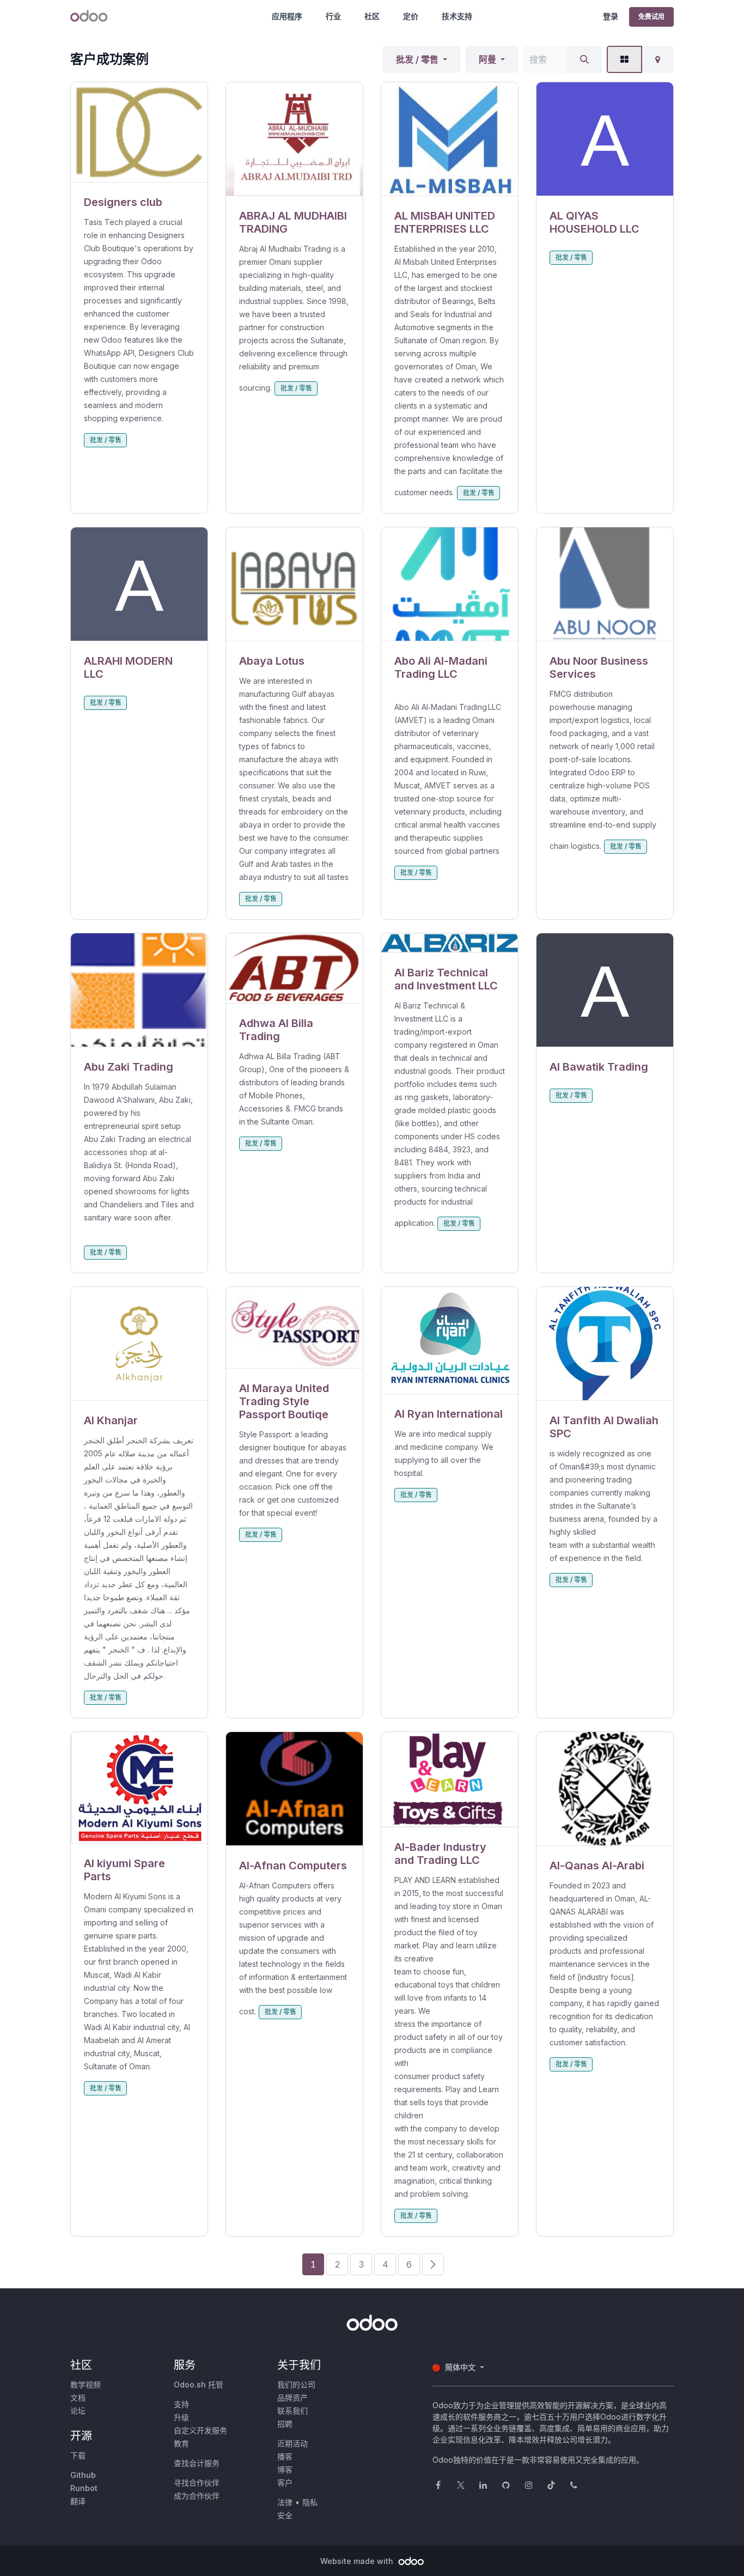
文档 (78, 2398)
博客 (285, 2469)
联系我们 (292, 2411)
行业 (333, 16)
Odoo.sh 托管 (199, 2384)
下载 (78, 2455)
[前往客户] (139, 132)
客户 (285, 2483)
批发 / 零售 (417, 59)
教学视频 (86, 2384)
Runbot (84, 2488)
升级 (181, 2417)
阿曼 (487, 59)
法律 (285, 2502)
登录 (611, 16)
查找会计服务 (197, 2463)
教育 (181, 2443)
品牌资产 (292, 2398)
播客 (285, 2456)
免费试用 (651, 17)
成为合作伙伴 (197, 2496)
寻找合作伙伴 (197, 2483)
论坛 (78, 2411)
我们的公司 (296, 2384)
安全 (285, 2515)
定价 (411, 16)
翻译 (78, 2501)
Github (83, 2475)
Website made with (358, 2561)
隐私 (310, 2502)
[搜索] (584, 59)
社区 (372, 16)
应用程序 (287, 16)
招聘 (285, 2424)
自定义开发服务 (200, 2430)
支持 (181, 2404)
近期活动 (292, 2443)
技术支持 (457, 16)
